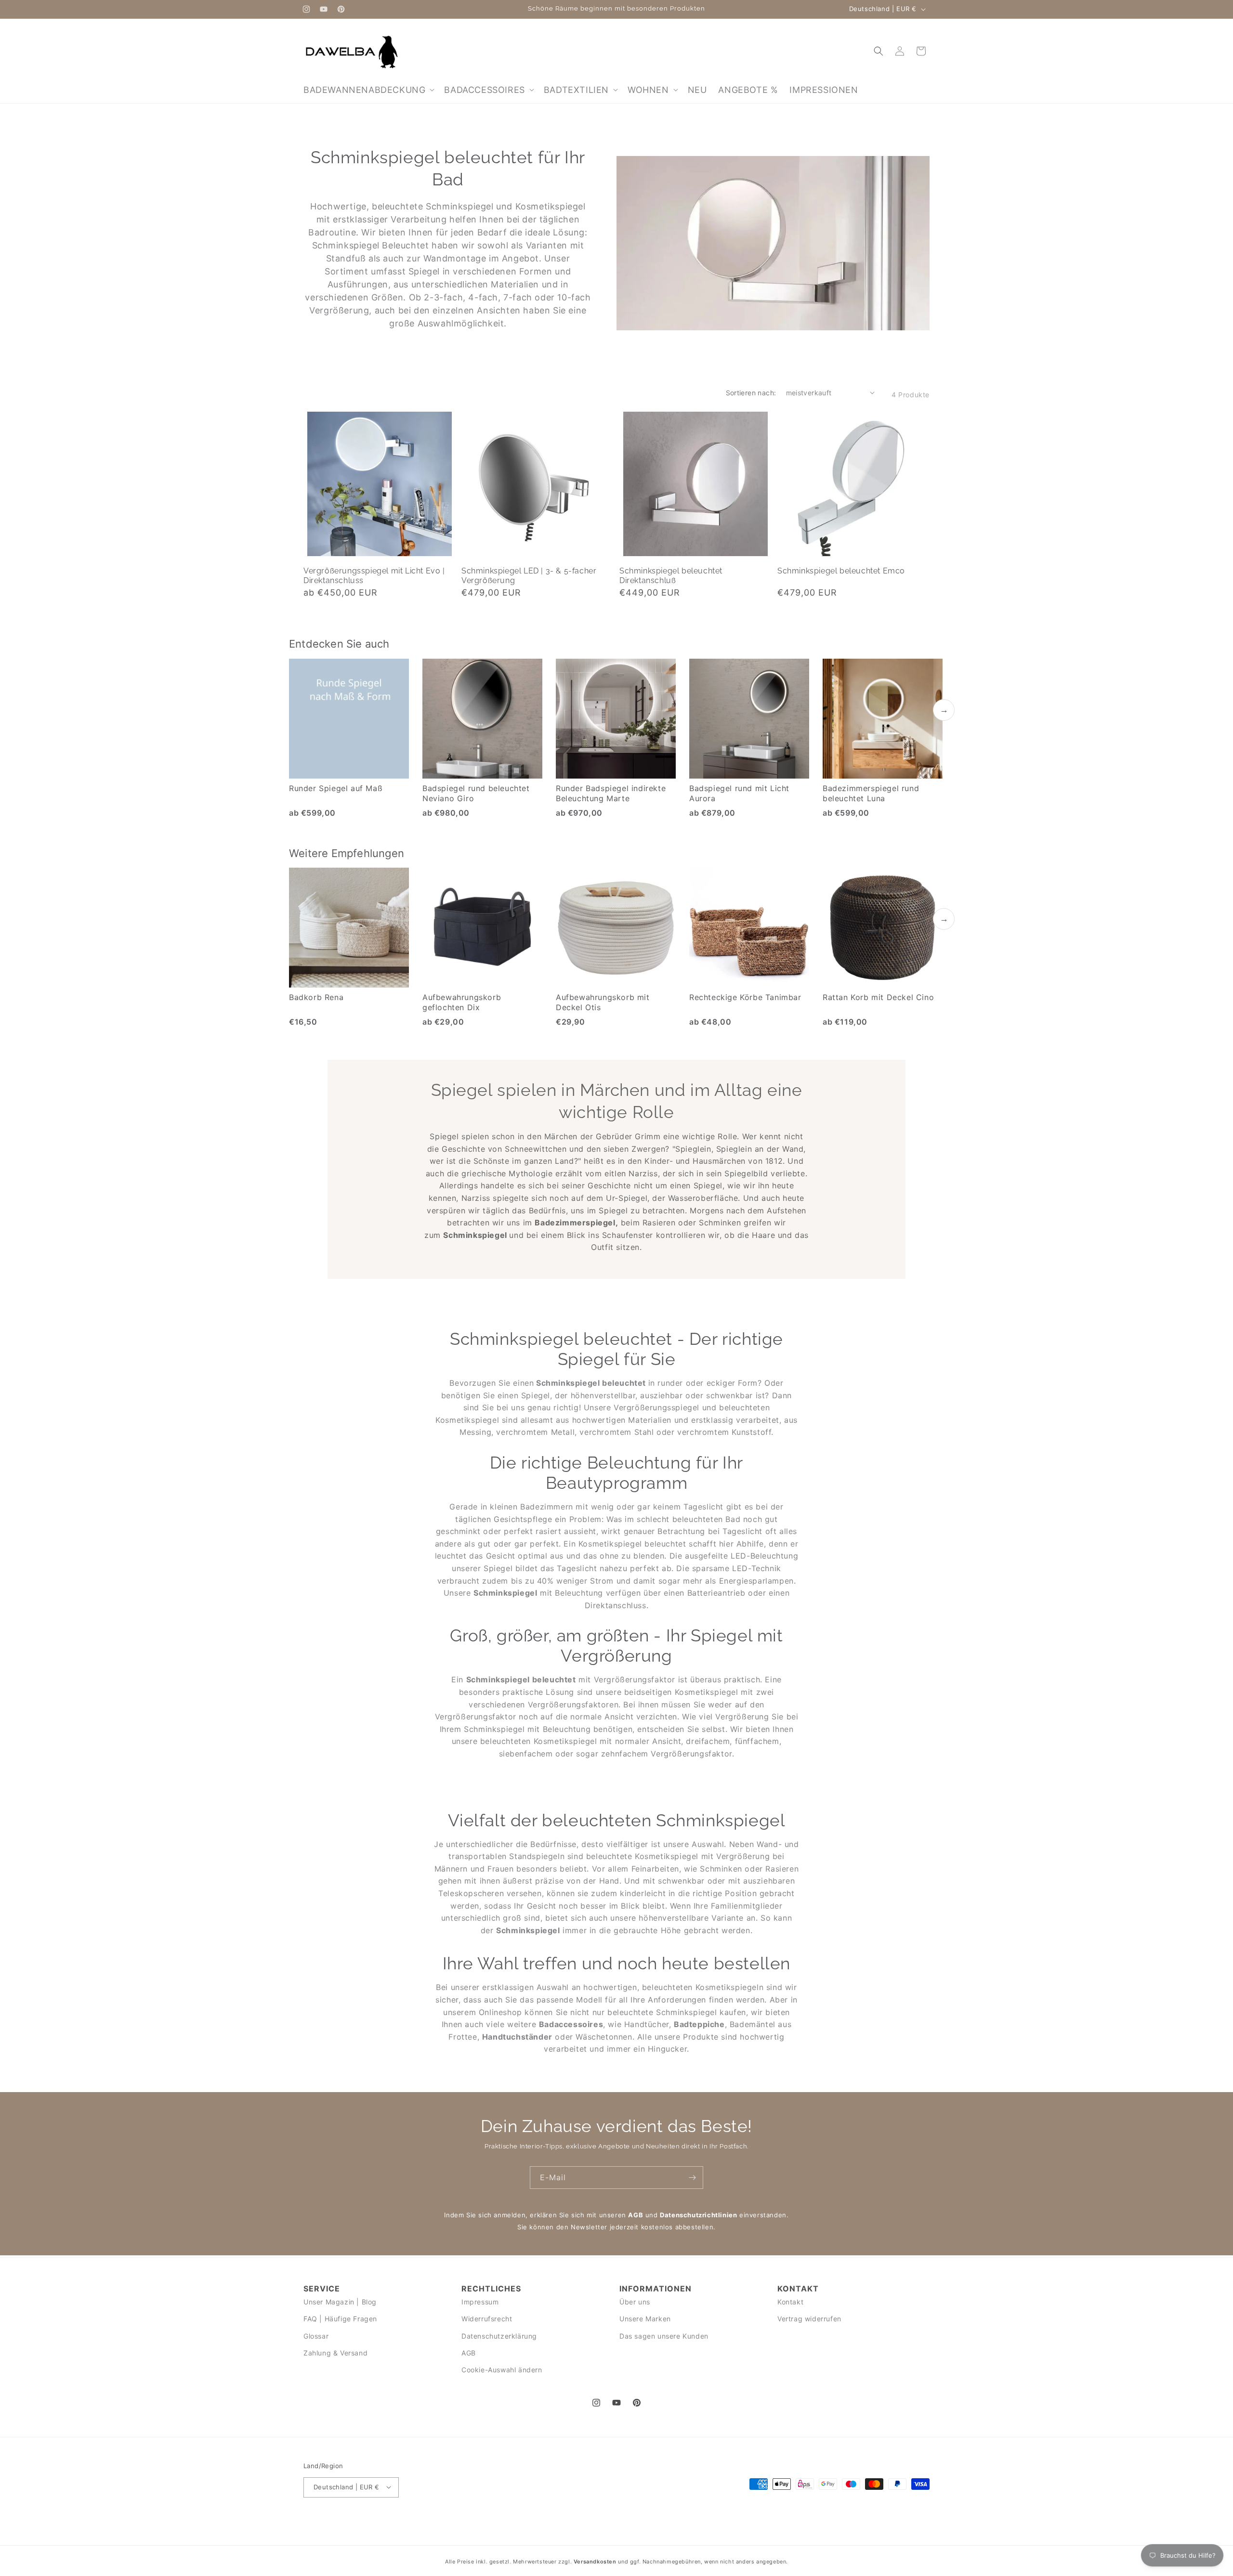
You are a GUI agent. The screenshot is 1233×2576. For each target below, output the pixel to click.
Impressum (480, 2302)
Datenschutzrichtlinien (698, 2215)
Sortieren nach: (751, 393)
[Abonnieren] (692, 2178)
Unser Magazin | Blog (340, 2302)
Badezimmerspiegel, (576, 1223)
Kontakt (790, 2302)
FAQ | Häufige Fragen (340, 2319)
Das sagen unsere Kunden (664, 2335)
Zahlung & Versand (335, 2352)
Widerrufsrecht (487, 2319)
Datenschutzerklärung (499, 2335)
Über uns (635, 2302)
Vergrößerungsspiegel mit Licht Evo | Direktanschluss (374, 576)
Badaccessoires (571, 2024)
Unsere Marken (645, 2319)
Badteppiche (699, 2024)
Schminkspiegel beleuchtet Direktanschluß (671, 576)
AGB (636, 2215)
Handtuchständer (517, 2037)
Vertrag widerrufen (809, 2319)
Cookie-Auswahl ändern (502, 2369)
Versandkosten (595, 2562)
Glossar (316, 2335)
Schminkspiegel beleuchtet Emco (841, 571)
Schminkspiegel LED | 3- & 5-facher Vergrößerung (529, 576)
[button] (368, 90)
